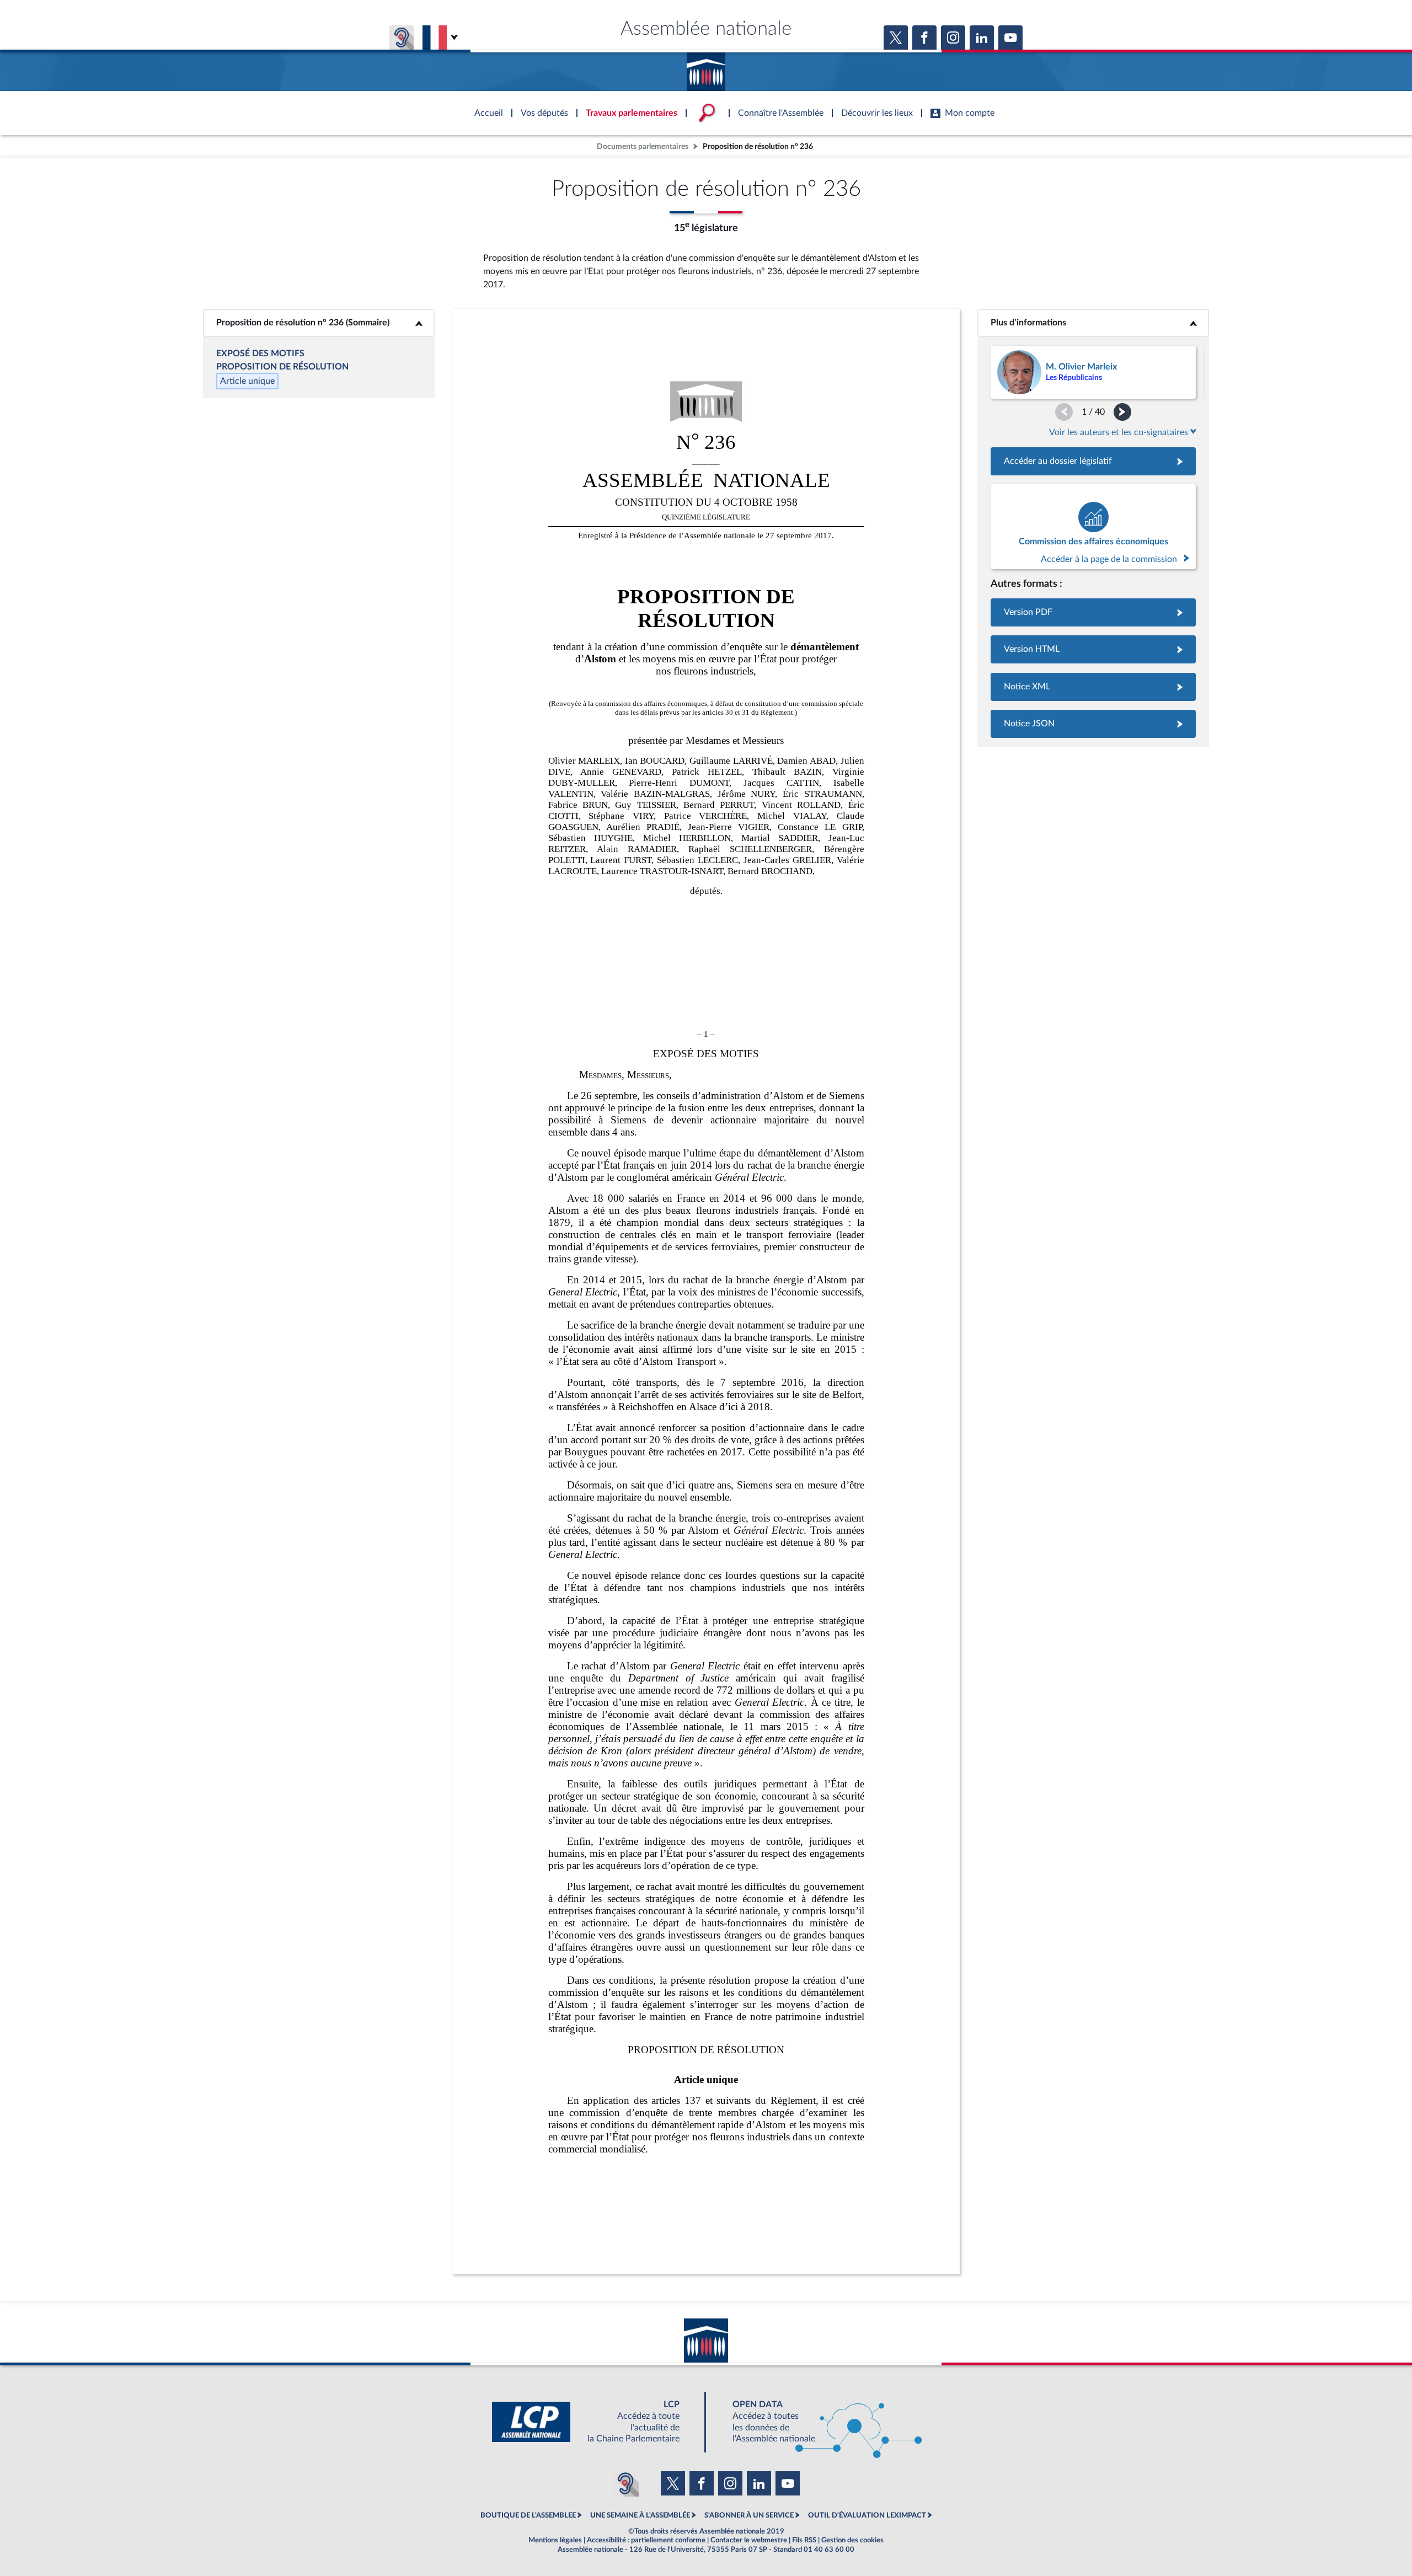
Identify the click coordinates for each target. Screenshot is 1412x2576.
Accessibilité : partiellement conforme (646, 2540)
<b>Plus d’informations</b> (1093, 323)
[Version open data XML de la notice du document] (1093, 687)
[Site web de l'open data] (817, 2422)
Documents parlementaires (643, 146)
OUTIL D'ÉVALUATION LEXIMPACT (867, 2515)
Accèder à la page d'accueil (706, 68)
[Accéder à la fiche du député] (1093, 372)
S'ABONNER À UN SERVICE (749, 2515)
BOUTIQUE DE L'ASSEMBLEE (528, 2515)
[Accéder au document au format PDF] (1093, 612)
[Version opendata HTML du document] (1093, 649)
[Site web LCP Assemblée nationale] (595, 2422)
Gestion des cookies (852, 2540)
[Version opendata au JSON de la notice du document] (1093, 724)
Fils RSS (804, 2540)
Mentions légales (555, 2540)
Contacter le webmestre (749, 2540)
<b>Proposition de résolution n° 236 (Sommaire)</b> (319, 323)
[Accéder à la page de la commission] (1093, 527)
